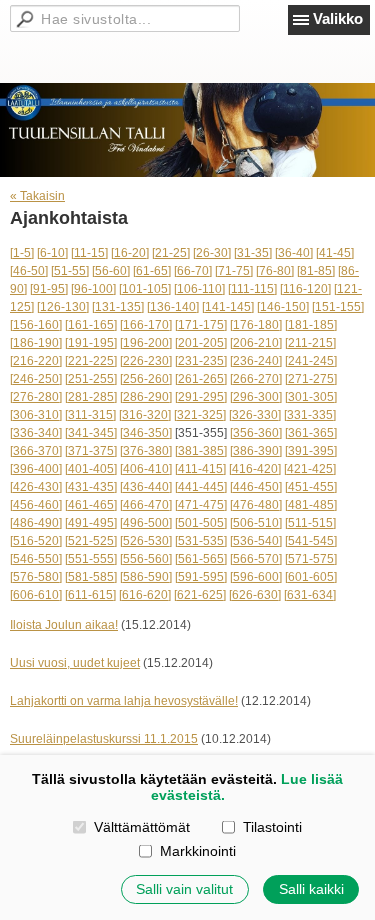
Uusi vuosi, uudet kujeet (75, 663)
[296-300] (256, 397)
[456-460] (36, 505)
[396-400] (36, 469)
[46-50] (29, 271)
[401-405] (91, 469)
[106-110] (199, 289)
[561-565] (201, 559)
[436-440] (146, 487)
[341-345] (91, 433)
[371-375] (91, 451)
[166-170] (146, 325)
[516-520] (36, 541)
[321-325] (200, 415)
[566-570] (256, 559)
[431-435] (91, 487)
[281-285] (91, 397)
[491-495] (91, 523)
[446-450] (256, 487)
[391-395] (311, 451)
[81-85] (316, 271)
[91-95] (49, 289)
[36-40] (294, 253)
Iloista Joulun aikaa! (64, 625)
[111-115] (252, 289)
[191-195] (91, 343)
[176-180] (256, 325)
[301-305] (311, 397)
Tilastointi (272, 827)
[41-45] (335, 253)
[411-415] (200, 469)
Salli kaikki (311, 889)
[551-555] (91, 559)
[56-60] (111, 271)
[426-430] (36, 487)
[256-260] (146, 379)
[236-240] (256, 361)
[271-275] (311, 379)
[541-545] (311, 541)
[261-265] (201, 379)
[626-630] (255, 595)
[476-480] (256, 505)
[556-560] (146, 559)
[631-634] (310, 595)
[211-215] (310, 343)
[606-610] (36, 595)
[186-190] (36, 343)
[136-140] (173, 307)
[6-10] (52, 253)
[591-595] (201, 577)
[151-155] (338, 307)
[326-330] (255, 415)
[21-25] (171, 253)
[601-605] (311, 577)
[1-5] (22, 253)
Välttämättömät (141, 827)
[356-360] (256, 433)
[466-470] (146, 505)
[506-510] (256, 523)
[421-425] (310, 469)
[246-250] (36, 379)
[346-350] (146, 433)
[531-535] (201, 541)
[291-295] (201, 397)
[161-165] (91, 325)
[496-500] (146, 523)
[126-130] (63, 307)
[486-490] (36, 523)
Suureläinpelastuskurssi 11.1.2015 (104, 739)
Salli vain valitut (184, 889)
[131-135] (118, 307)
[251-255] (91, 379)
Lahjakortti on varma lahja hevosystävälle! (124, 701)
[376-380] (146, 451)
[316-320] (145, 415)
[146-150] (283, 307)
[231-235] (201, 361)
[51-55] (70, 271)
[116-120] (305, 289)
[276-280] (36, 397)
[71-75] (234, 271)
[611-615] (90, 595)
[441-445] (201, 487)
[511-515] (310, 523)
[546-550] (36, 559)
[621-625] (200, 595)
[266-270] (256, 379)
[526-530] (146, 541)
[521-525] (91, 541)
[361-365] (311, 433)
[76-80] (275, 271)
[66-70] (193, 271)
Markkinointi (197, 851)
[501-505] (201, 523)
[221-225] (91, 361)
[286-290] (146, 397)
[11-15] (89, 253)
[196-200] (146, 343)
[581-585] (91, 577)
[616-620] (145, 595)
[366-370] (36, 451)
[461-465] (91, 505)
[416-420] (255, 469)
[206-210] (256, 343)
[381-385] (201, 451)
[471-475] (201, 505)
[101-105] (145, 289)
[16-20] (130, 253)
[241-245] (311, 361)
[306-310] (36, 415)
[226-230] (146, 361)
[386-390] (256, 451)
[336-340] (36, 433)
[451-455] (311, 487)
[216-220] (36, 361)
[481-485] (311, 505)
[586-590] (146, 577)
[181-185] (311, 325)
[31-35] (253, 253)
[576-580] (36, 577)
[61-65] (152, 271)
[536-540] (256, 541)
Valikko (338, 18)
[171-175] (201, 325)
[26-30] (212, 253)
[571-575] (311, 559)
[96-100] (93, 289)
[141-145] (228, 307)
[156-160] (36, 325)
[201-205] (201, 343)
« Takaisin (37, 196)
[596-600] (256, 577)
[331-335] (310, 415)
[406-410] (146, 469)
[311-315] (90, 415)
